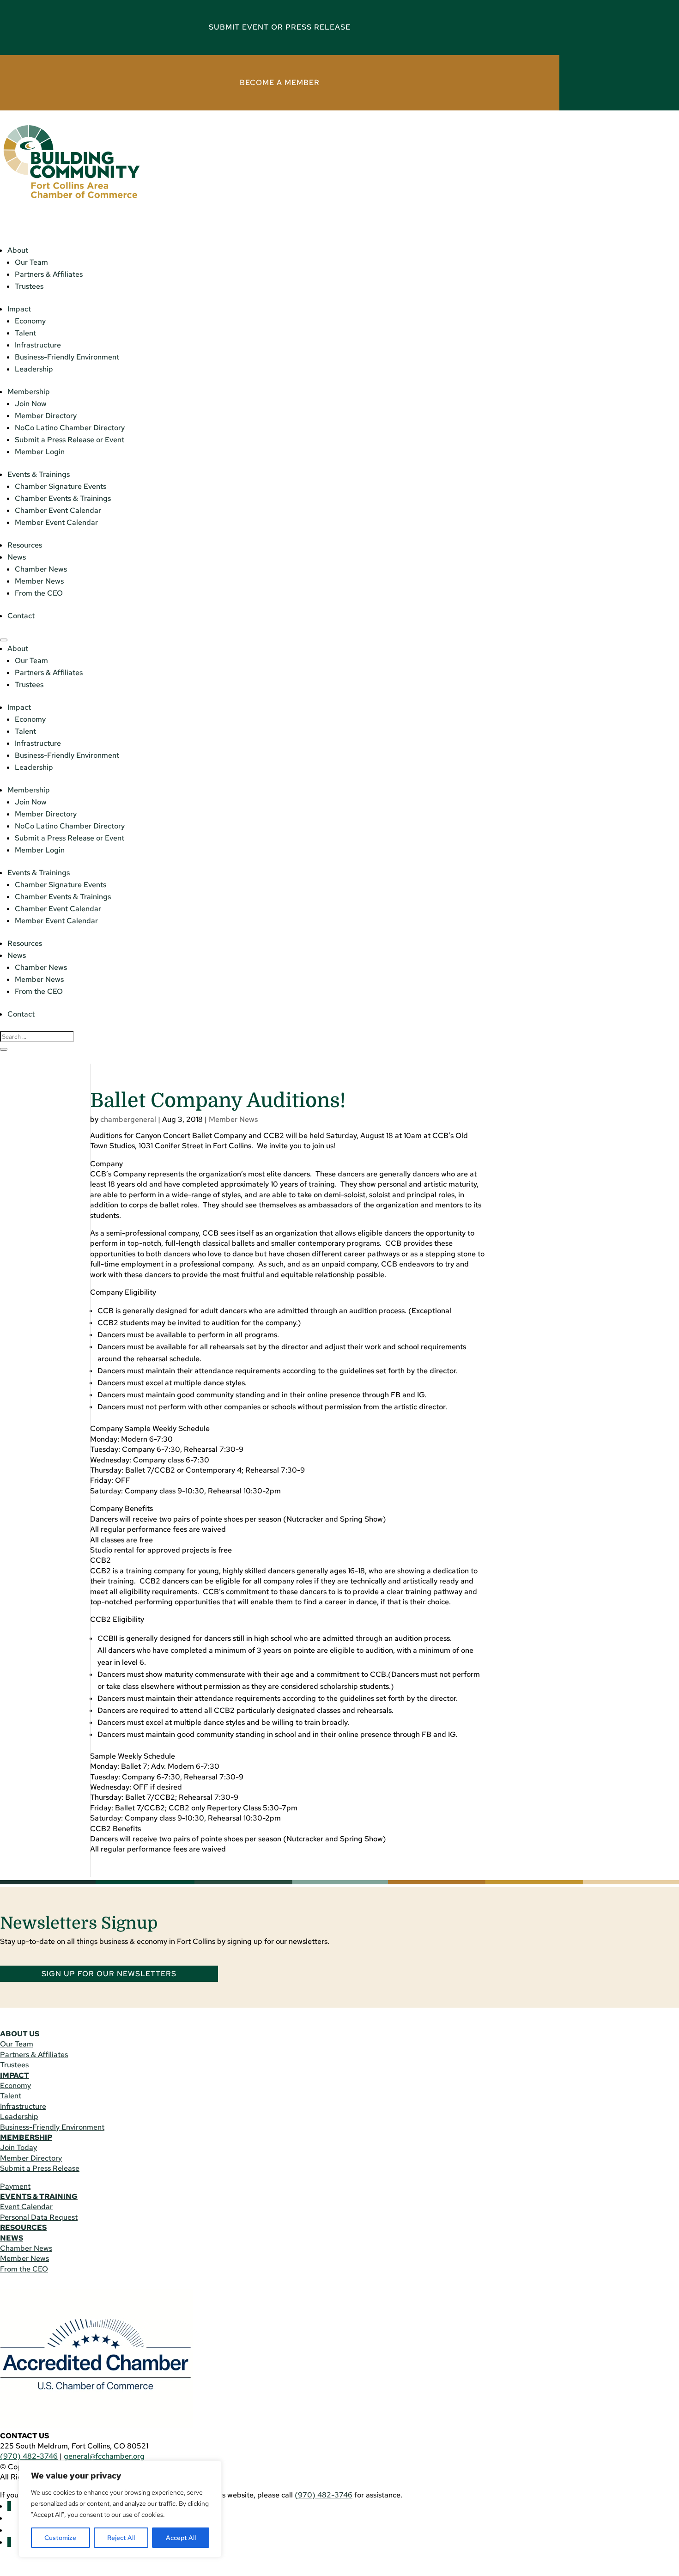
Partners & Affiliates (49, 274)
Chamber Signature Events (61, 486)
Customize (60, 2538)
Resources (25, 545)
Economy (30, 321)
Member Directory (46, 416)
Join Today (18, 2147)
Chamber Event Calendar (58, 510)
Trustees (29, 286)
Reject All (121, 2538)
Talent (25, 333)
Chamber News (41, 569)
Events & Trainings (39, 474)
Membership (29, 392)
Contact (21, 616)
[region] (120, 2509)
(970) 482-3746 (29, 2456)
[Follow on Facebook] (9, 2506)
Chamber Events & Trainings (63, 498)
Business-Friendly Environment (67, 357)
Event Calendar (26, 2207)
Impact (19, 309)
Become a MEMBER (280, 82)
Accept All (181, 2538)
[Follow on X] (9, 2542)
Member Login (40, 452)
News (17, 557)
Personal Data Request (39, 2217)
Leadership (34, 369)
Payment (15, 2186)
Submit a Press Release (40, 2168)
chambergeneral (128, 1119)
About (18, 250)
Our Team (31, 262)
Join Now (31, 404)
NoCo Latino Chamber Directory (70, 428)
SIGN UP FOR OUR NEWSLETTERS (109, 1974)
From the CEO (39, 593)
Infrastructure (38, 345)
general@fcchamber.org (104, 2456)
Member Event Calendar (56, 522)
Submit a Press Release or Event (70, 440)
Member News (39, 581)
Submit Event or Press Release (280, 27)
